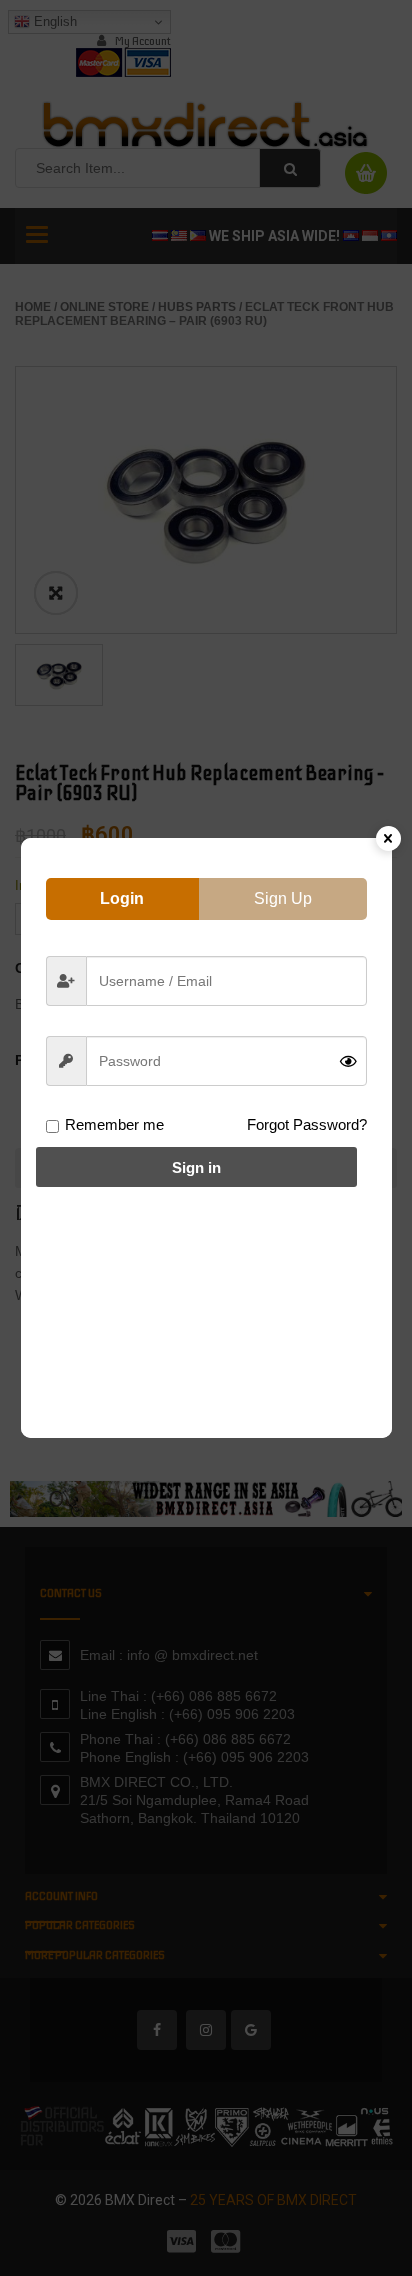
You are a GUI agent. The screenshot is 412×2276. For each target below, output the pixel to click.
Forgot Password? (307, 1124)
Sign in (196, 1167)
